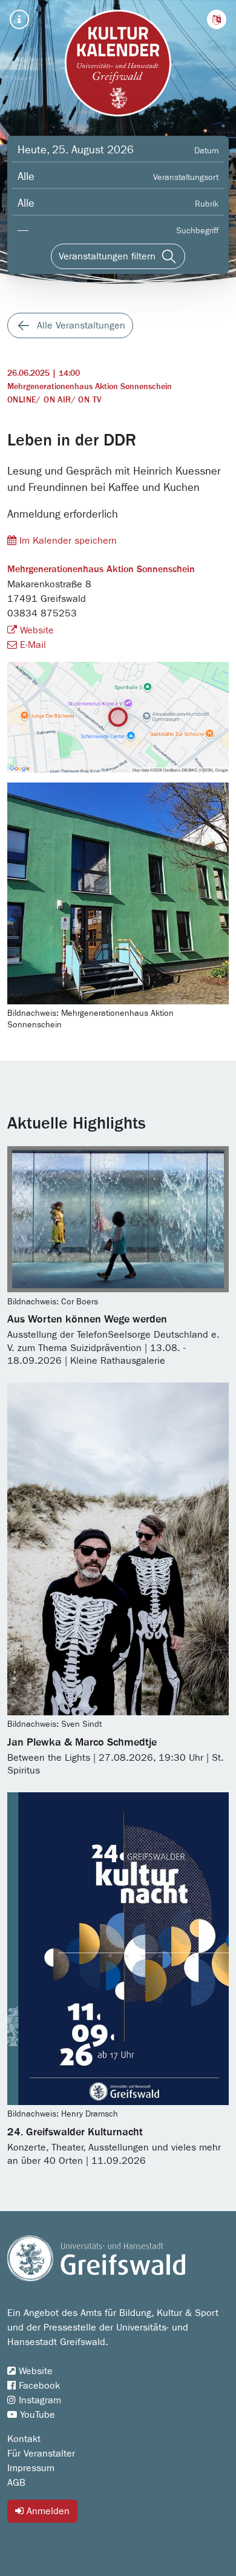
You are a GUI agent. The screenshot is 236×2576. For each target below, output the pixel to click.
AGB (16, 2483)
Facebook (38, 2386)
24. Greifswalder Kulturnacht (75, 2132)
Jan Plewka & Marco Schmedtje (82, 1743)
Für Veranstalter (41, 2454)
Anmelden (47, 2511)
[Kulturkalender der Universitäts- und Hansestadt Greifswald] (118, 63)
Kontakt (24, 2439)
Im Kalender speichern (67, 541)
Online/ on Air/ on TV (54, 400)
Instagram (38, 2400)
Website (35, 630)
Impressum (31, 2468)
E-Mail (31, 645)
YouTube (36, 2415)
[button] (217, 19)
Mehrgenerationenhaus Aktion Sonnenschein (90, 387)
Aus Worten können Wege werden (87, 1320)
